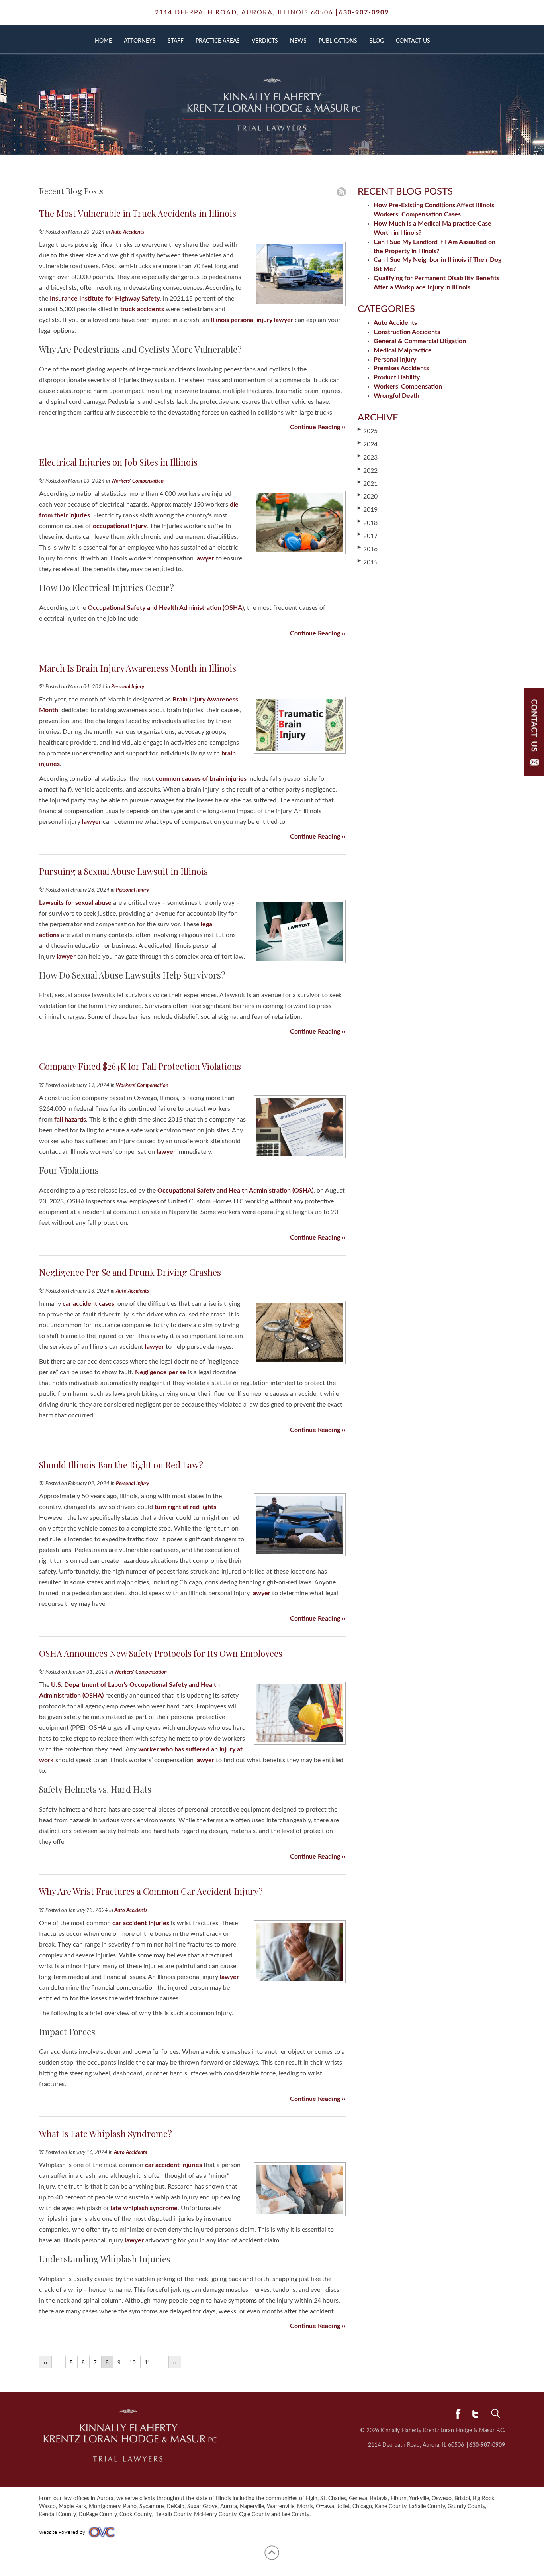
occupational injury (119, 526)
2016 (368, 549)
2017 (368, 536)
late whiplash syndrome (143, 2208)
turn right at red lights (185, 1507)
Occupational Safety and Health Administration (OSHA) (165, 608)
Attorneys (140, 41)
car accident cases (88, 1304)
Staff (176, 41)
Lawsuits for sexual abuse (75, 903)
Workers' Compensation (137, 481)
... (59, 2362)
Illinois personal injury (242, 320)
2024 (368, 444)
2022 (368, 470)
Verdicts (265, 41)
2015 (368, 562)
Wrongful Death (396, 396)
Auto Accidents (128, 232)
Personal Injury (128, 687)
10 (133, 2362)
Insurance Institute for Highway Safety (104, 299)
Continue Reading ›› (318, 427)
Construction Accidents (407, 332)
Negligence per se (160, 1372)
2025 (368, 431)
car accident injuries (140, 1923)
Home (103, 41)
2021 (368, 483)
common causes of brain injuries (200, 779)
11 (148, 2362)
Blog (377, 41)
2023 (368, 457)
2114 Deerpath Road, (244, 12)
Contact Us (413, 41)
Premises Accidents (401, 368)
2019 (368, 509)
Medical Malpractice (403, 350)
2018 (368, 523)
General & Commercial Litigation (420, 341)
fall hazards (69, 1120)
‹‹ (45, 2362)
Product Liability (397, 377)
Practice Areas (218, 41)
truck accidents (141, 309)
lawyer (283, 320)
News (298, 41)
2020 (368, 496)
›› (175, 2362)
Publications (338, 41)
